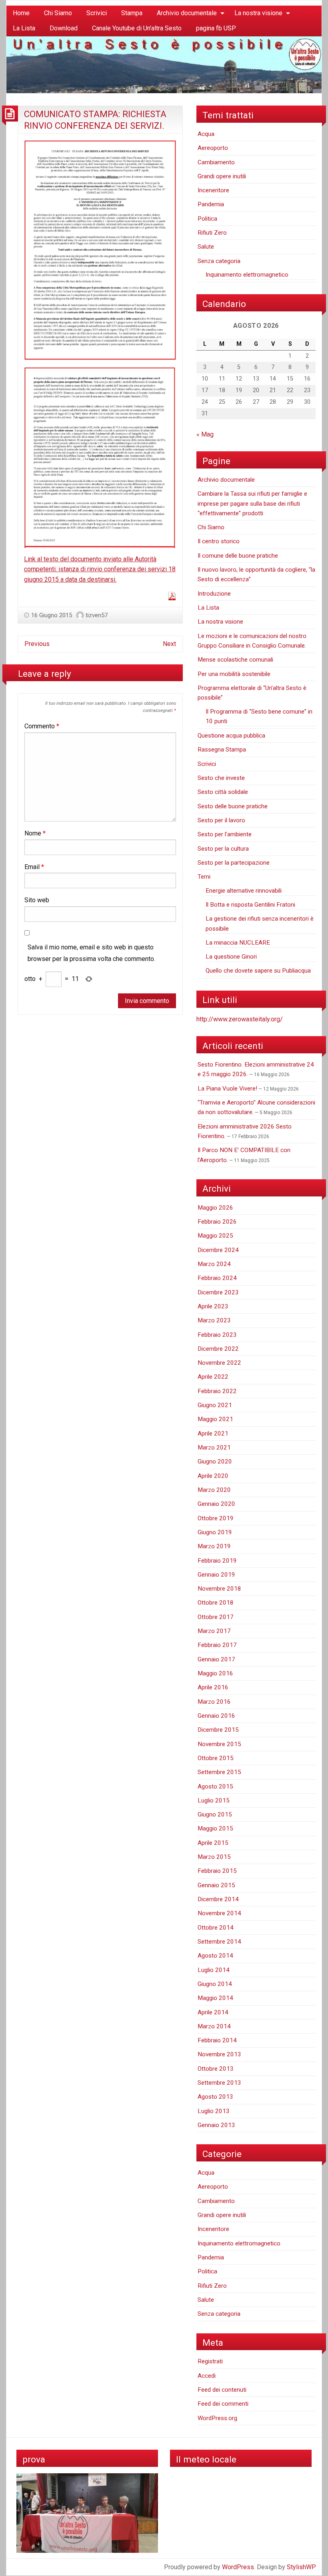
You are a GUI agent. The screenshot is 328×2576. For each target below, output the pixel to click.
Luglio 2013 (214, 2111)
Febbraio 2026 (217, 1222)
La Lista (24, 28)
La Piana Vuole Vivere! (227, 1089)
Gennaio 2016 (216, 1716)
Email (34, 867)
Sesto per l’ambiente (225, 834)
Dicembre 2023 (218, 1292)
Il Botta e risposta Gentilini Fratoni (250, 905)
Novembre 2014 (219, 1913)
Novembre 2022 (219, 1363)
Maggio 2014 (215, 1998)
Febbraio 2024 (217, 1278)
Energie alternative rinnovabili (244, 891)
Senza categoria (219, 261)
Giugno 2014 (215, 1984)
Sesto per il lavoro (221, 820)
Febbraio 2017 (217, 1645)
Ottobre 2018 (216, 1603)
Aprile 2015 (213, 1843)
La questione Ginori (231, 957)
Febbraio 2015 (217, 1871)
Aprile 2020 (213, 1476)
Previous (37, 644)
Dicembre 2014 (218, 1899)
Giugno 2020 (215, 1461)
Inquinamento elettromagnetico (247, 275)
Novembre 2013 (219, 2054)
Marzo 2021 (214, 1448)
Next (169, 644)
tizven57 (97, 615)
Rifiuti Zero (212, 233)
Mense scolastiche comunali (235, 660)
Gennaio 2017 (216, 1659)
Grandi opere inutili (222, 176)
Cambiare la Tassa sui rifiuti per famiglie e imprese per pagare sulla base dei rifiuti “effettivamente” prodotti (252, 503)
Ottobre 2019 (216, 1518)
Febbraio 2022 (217, 1391)
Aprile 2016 (213, 1687)
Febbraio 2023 (217, 1335)
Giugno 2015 (215, 1814)
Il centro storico (219, 541)
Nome (35, 833)
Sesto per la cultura (223, 849)
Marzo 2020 (214, 1490)
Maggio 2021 (215, 1419)
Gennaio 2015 (216, 1885)
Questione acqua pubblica (231, 736)
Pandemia (211, 204)
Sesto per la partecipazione (234, 863)
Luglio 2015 (214, 1800)
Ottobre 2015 (216, 1758)
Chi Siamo (58, 13)
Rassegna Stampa (222, 750)
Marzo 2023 (214, 1320)
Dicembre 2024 (218, 1250)
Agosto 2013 (215, 2097)
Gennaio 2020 (216, 1504)
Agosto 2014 (215, 1956)
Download (64, 28)
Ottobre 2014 (216, 1928)
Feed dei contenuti (222, 2390)
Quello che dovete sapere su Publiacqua (258, 971)
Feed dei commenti (223, 2404)
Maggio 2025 (215, 1236)
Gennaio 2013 (216, 2125)
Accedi (207, 2376)
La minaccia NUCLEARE (238, 943)
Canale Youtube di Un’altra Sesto (137, 28)
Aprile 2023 (213, 1306)
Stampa (132, 13)
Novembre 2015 (219, 1744)
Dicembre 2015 (218, 1730)
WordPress (238, 2567)
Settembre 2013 (219, 2083)
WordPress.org (217, 2418)
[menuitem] (21, 13)
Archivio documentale (187, 13)
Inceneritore (213, 190)
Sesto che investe (221, 778)
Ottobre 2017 (216, 1617)
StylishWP (301, 2567)
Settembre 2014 (219, 1942)
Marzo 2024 (214, 1264)
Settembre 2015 (219, 1772)
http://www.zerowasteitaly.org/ (240, 1019)
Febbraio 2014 (217, 2040)
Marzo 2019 (214, 1546)
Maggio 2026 (215, 1208)
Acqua (206, 134)
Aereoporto (213, 148)
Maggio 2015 (215, 1828)
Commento (42, 726)
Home (21, 13)
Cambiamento (216, 162)
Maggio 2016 (215, 1673)
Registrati (210, 2361)
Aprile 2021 (213, 1434)
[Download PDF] (172, 596)
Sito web (37, 900)
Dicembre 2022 (218, 1349)
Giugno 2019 (215, 1532)
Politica (207, 219)
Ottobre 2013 (216, 2069)
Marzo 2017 (214, 1631)
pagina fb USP (216, 28)
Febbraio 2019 (217, 1561)
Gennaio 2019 (216, 1575)
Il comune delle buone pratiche (238, 556)
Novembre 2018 (219, 1589)
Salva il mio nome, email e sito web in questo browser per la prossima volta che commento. (91, 953)
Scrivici (97, 13)
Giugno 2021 (215, 1405)
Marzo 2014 (214, 2026)
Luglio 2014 (214, 1970)
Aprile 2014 (213, 2012)
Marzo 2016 (214, 1702)
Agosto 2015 (215, 1786)
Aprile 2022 (213, 1377)
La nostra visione (258, 13)
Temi (204, 877)
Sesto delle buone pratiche (233, 806)
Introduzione (214, 594)
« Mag (205, 434)
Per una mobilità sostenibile (234, 674)
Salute (206, 247)
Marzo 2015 (214, 1857)
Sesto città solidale (223, 792)
